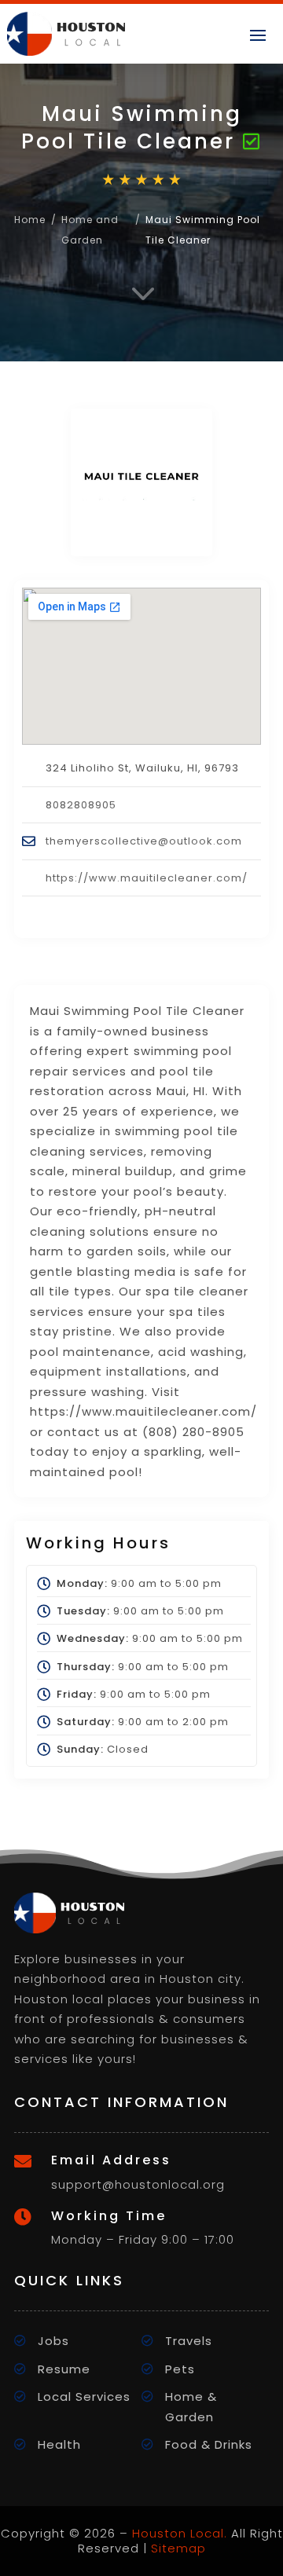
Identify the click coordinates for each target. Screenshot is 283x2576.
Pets (180, 2369)
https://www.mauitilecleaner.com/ (147, 878)
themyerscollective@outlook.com (144, 841)
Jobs (53, 2341)
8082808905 (81, 805)
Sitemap (178, 2548)
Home (30, 220)
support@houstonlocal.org (138, 2184)
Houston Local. (180, 2533)
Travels (189, 2341)
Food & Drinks (209, 2444)
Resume (64, 2369)
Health (59, 2444)
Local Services (84, 2396)
